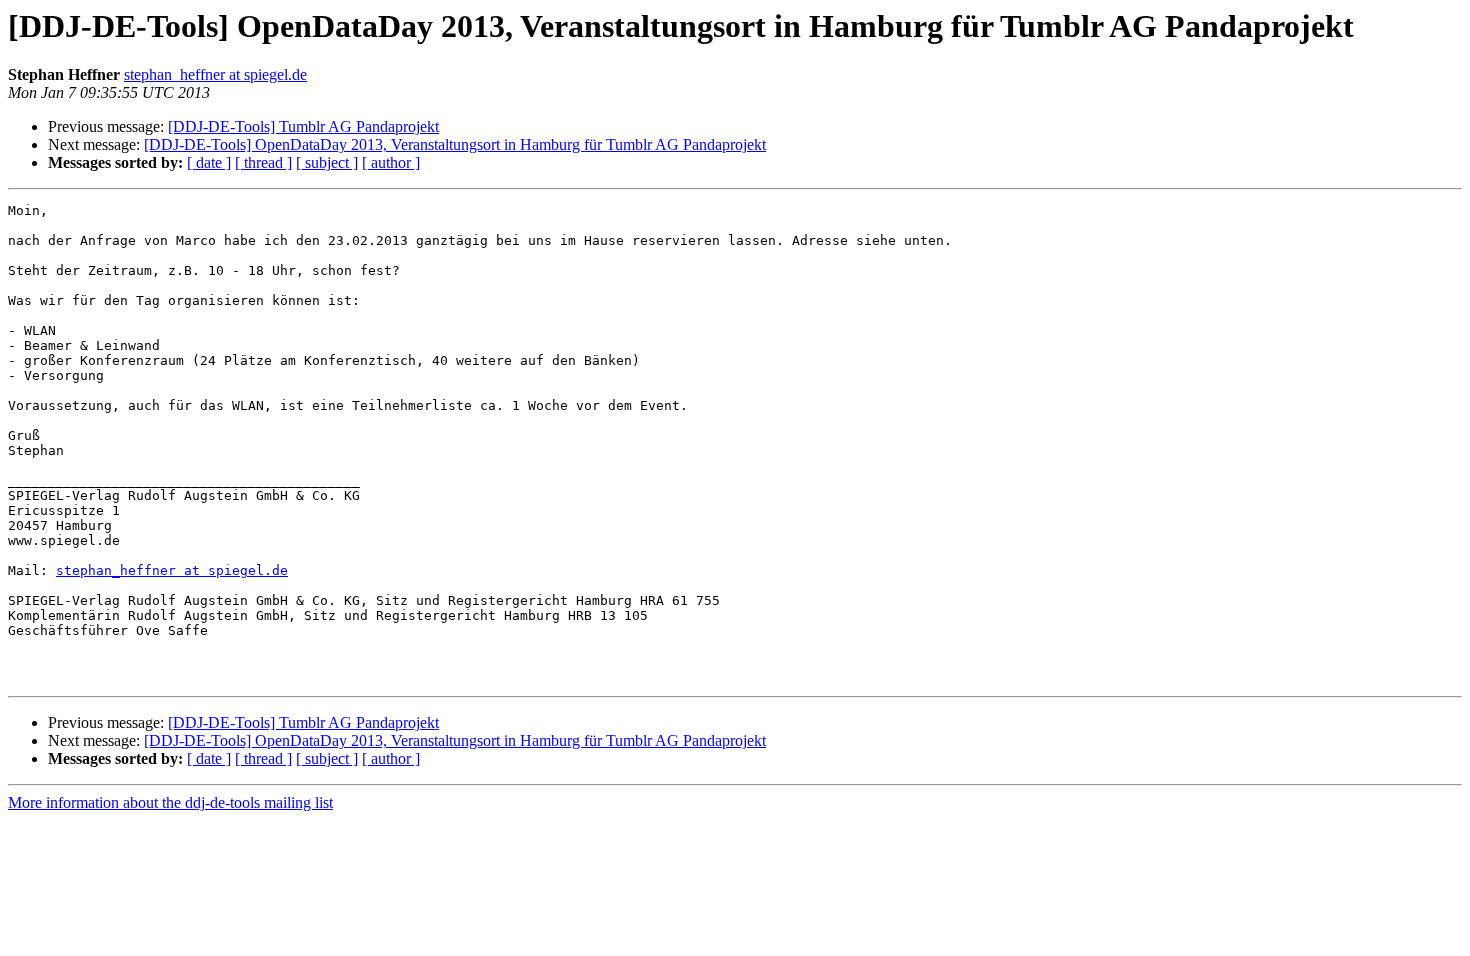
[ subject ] (327, 162)
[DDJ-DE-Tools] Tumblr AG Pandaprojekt (303, 126)
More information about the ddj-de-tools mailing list (170, 802)
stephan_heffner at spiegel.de (215, 74)
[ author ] (391, 162)
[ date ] (209, 162)
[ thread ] (263, 162)
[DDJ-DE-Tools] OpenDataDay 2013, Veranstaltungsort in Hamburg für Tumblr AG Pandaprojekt (455, 144)
